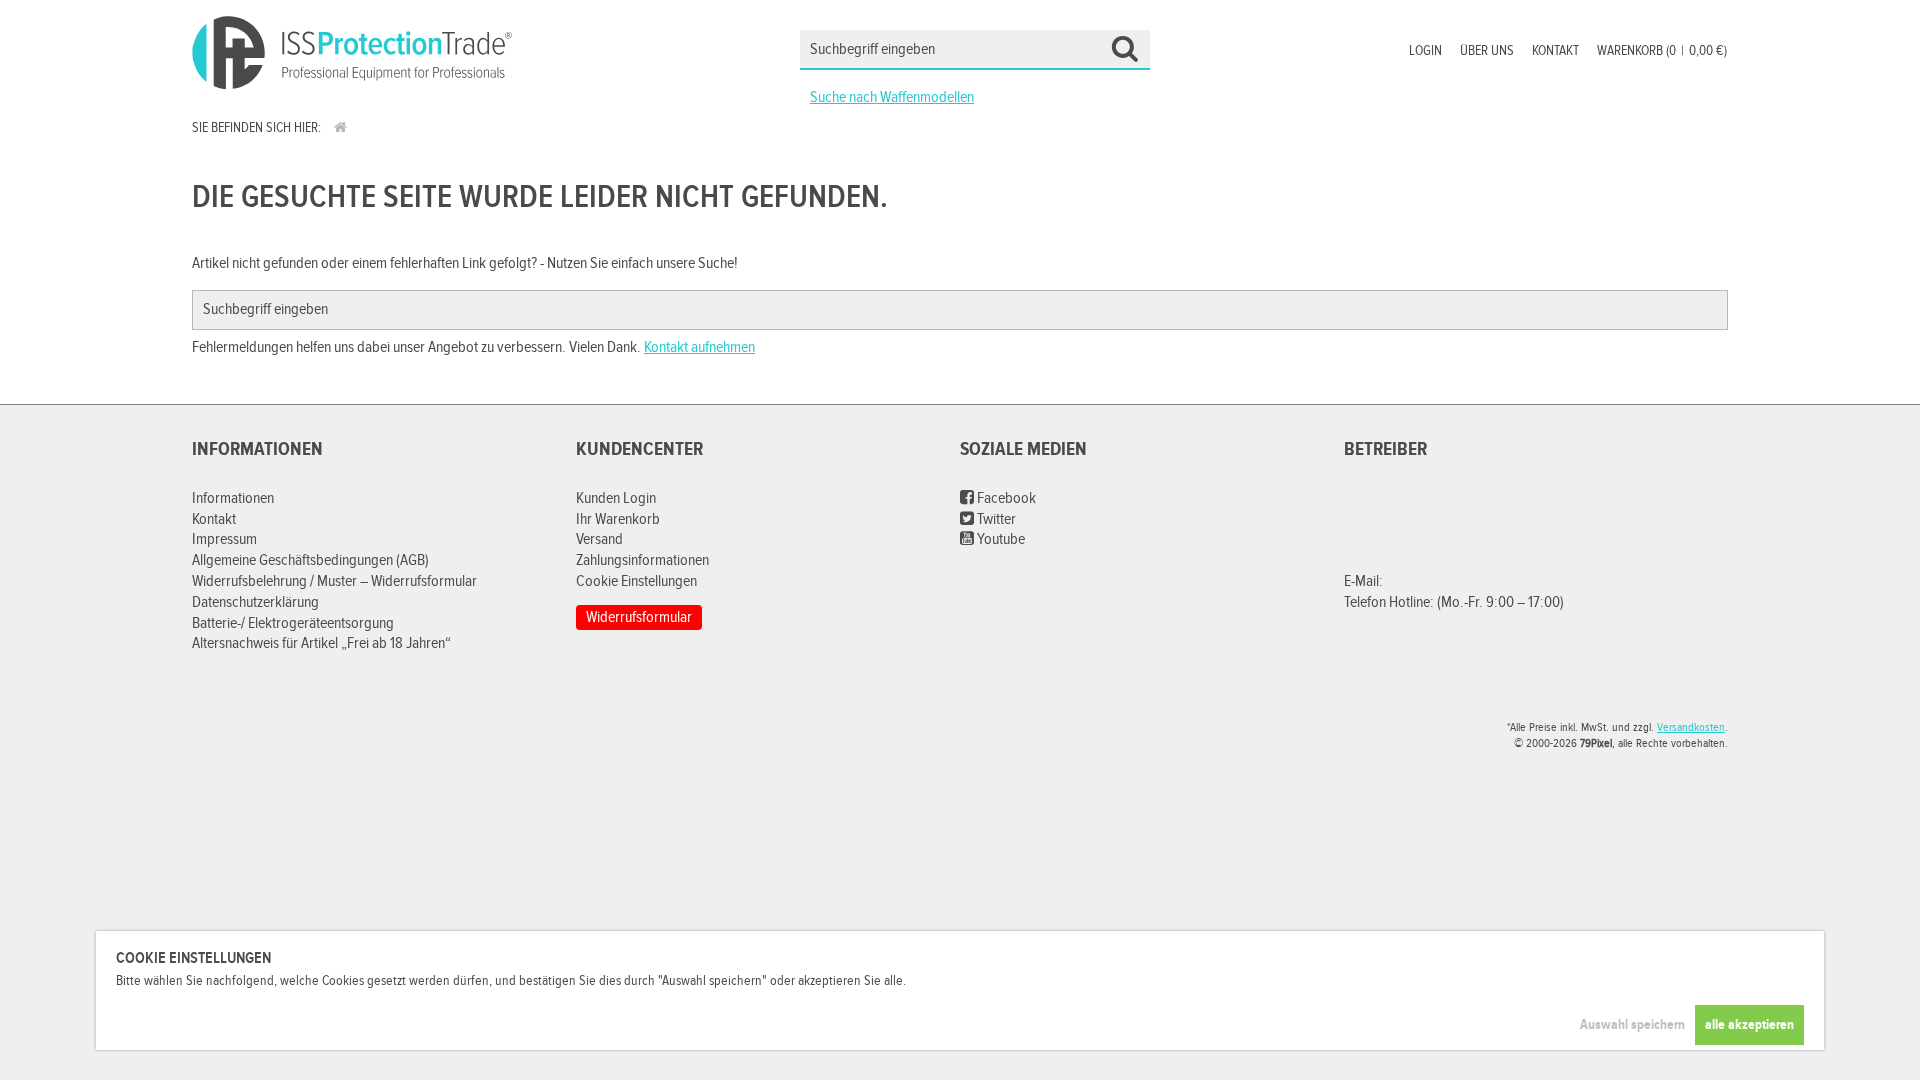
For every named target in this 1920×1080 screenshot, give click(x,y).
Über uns (1487, 51)
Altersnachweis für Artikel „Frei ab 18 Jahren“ (321, 643)
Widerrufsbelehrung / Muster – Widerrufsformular (334, 581)
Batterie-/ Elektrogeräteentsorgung (293, 623)
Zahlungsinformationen (642, 560)
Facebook (1005, 498)
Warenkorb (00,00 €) (1662, 51)
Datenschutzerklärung (255, 602)
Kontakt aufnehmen (699, 347)
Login (1425, 51)
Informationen (233, 498)
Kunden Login (616, 498)
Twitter (995, 519)
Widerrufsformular (639, 617)
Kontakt (1555, 51)
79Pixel (1596, 743)
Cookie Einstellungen (636, 581)
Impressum (224, 539)
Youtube (999, 539)
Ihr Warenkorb (618, 519)
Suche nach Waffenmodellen (892, 97)
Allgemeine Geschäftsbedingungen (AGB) (310, 560)
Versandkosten (1691, 727)
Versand (599, 539)
